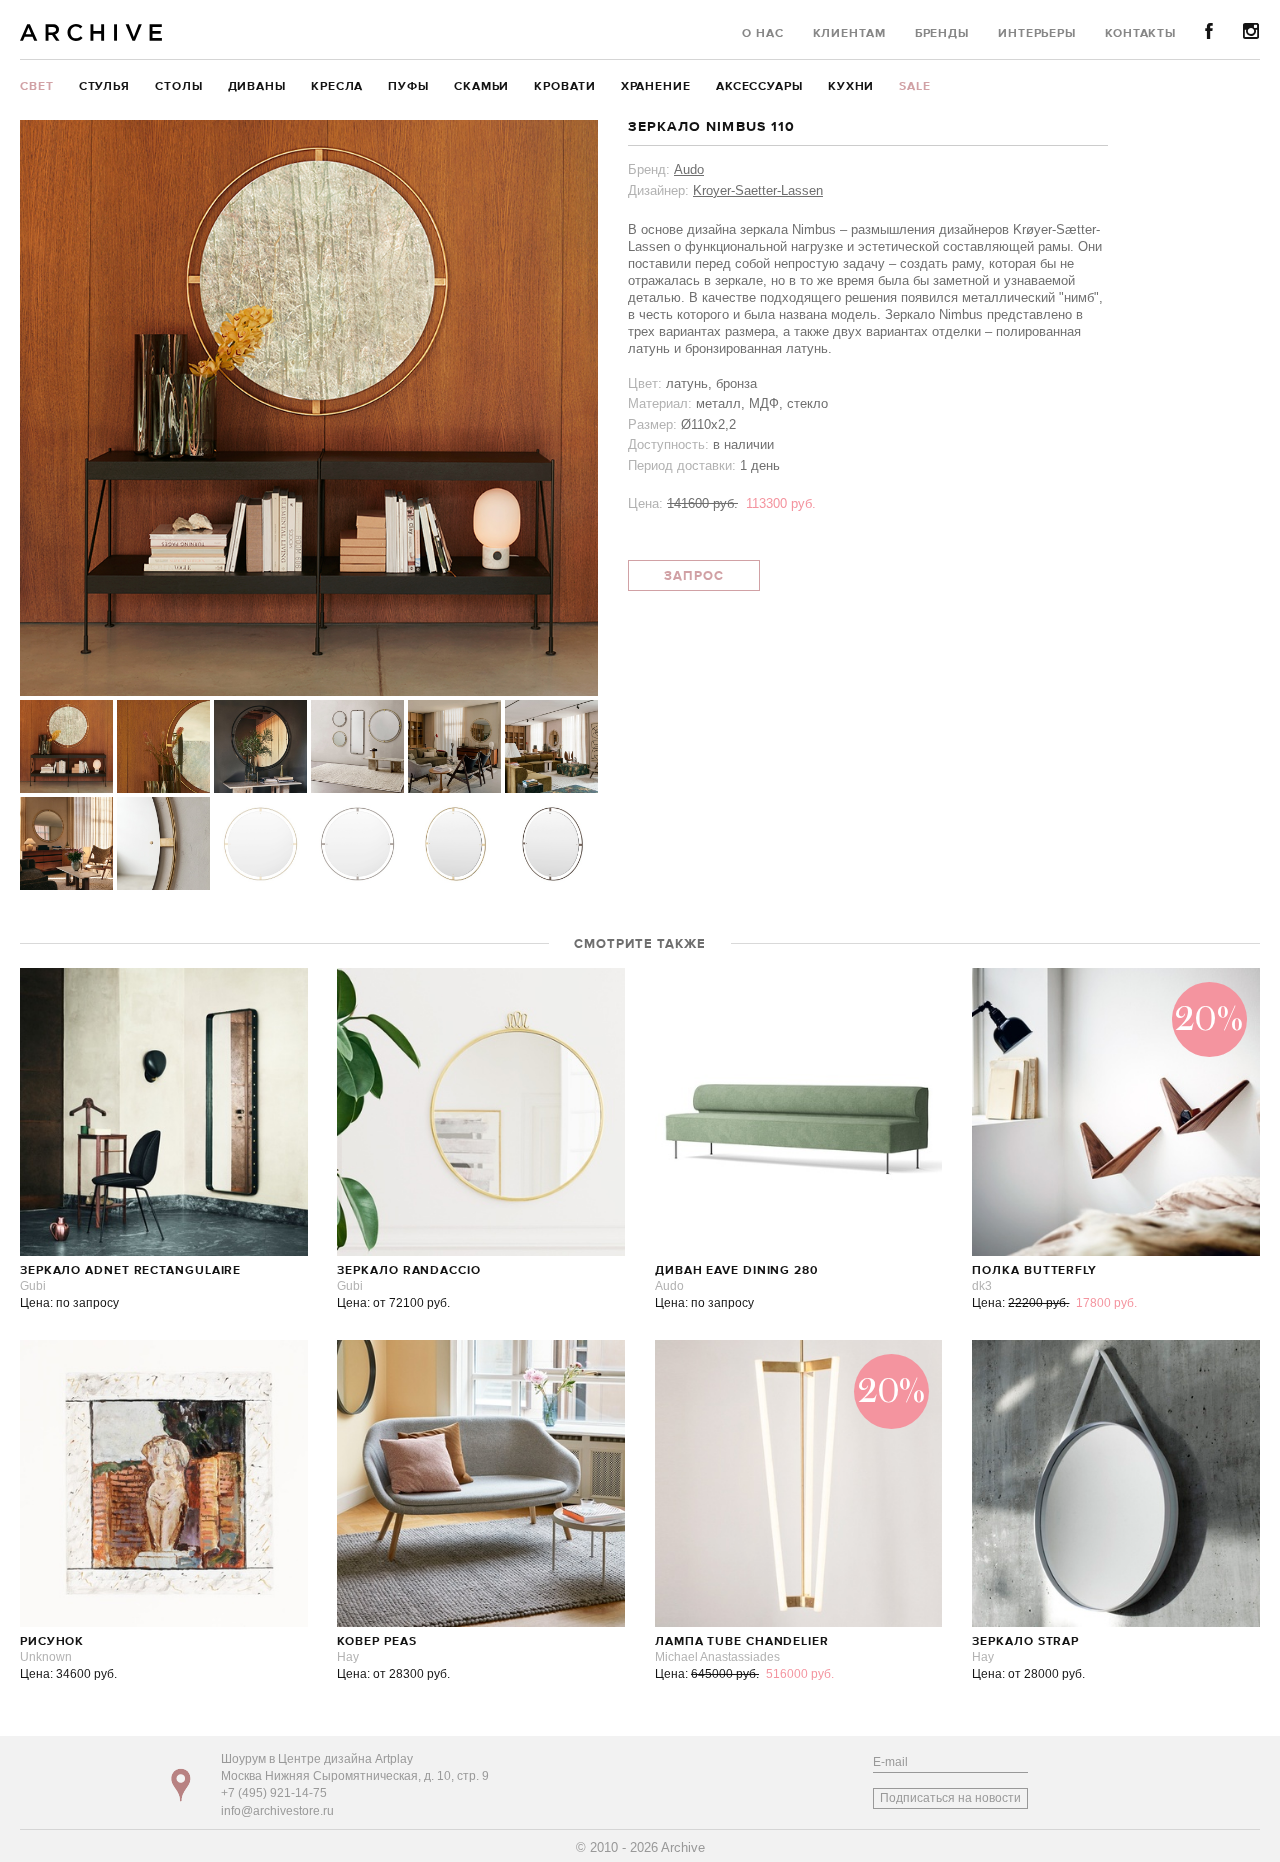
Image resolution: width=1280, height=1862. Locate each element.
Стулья (104, 87)
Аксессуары (759, 87)
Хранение (656, 87)
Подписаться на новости (950, 1798)
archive (91, 32)
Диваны (257, 87)
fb (1209, 31)
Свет (37, 87)
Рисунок (52, 1642)
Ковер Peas (376, 1642)
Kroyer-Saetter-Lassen (758, 190)
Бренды (942, 34)
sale (915, 87)
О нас (763, 34)
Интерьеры (1037, 34)
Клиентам (849, 34)
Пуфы (408, 87)
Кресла (337, 87)
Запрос (694, 576)
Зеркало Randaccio (408, 1271)
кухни (851, 87)
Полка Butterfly (1034, 1271)
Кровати (564, 87)
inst (1251, 31)
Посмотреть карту (181, 1785)
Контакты (1140, 34)
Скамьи (481, 87)
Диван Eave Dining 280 (736, 1271)
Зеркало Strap (1025, 1642)
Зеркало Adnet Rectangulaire (130, 1271)
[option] (309, 408)
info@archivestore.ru (277, 1811)
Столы (179, 87)
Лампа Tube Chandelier (742, 1642)
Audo (689, 169)
